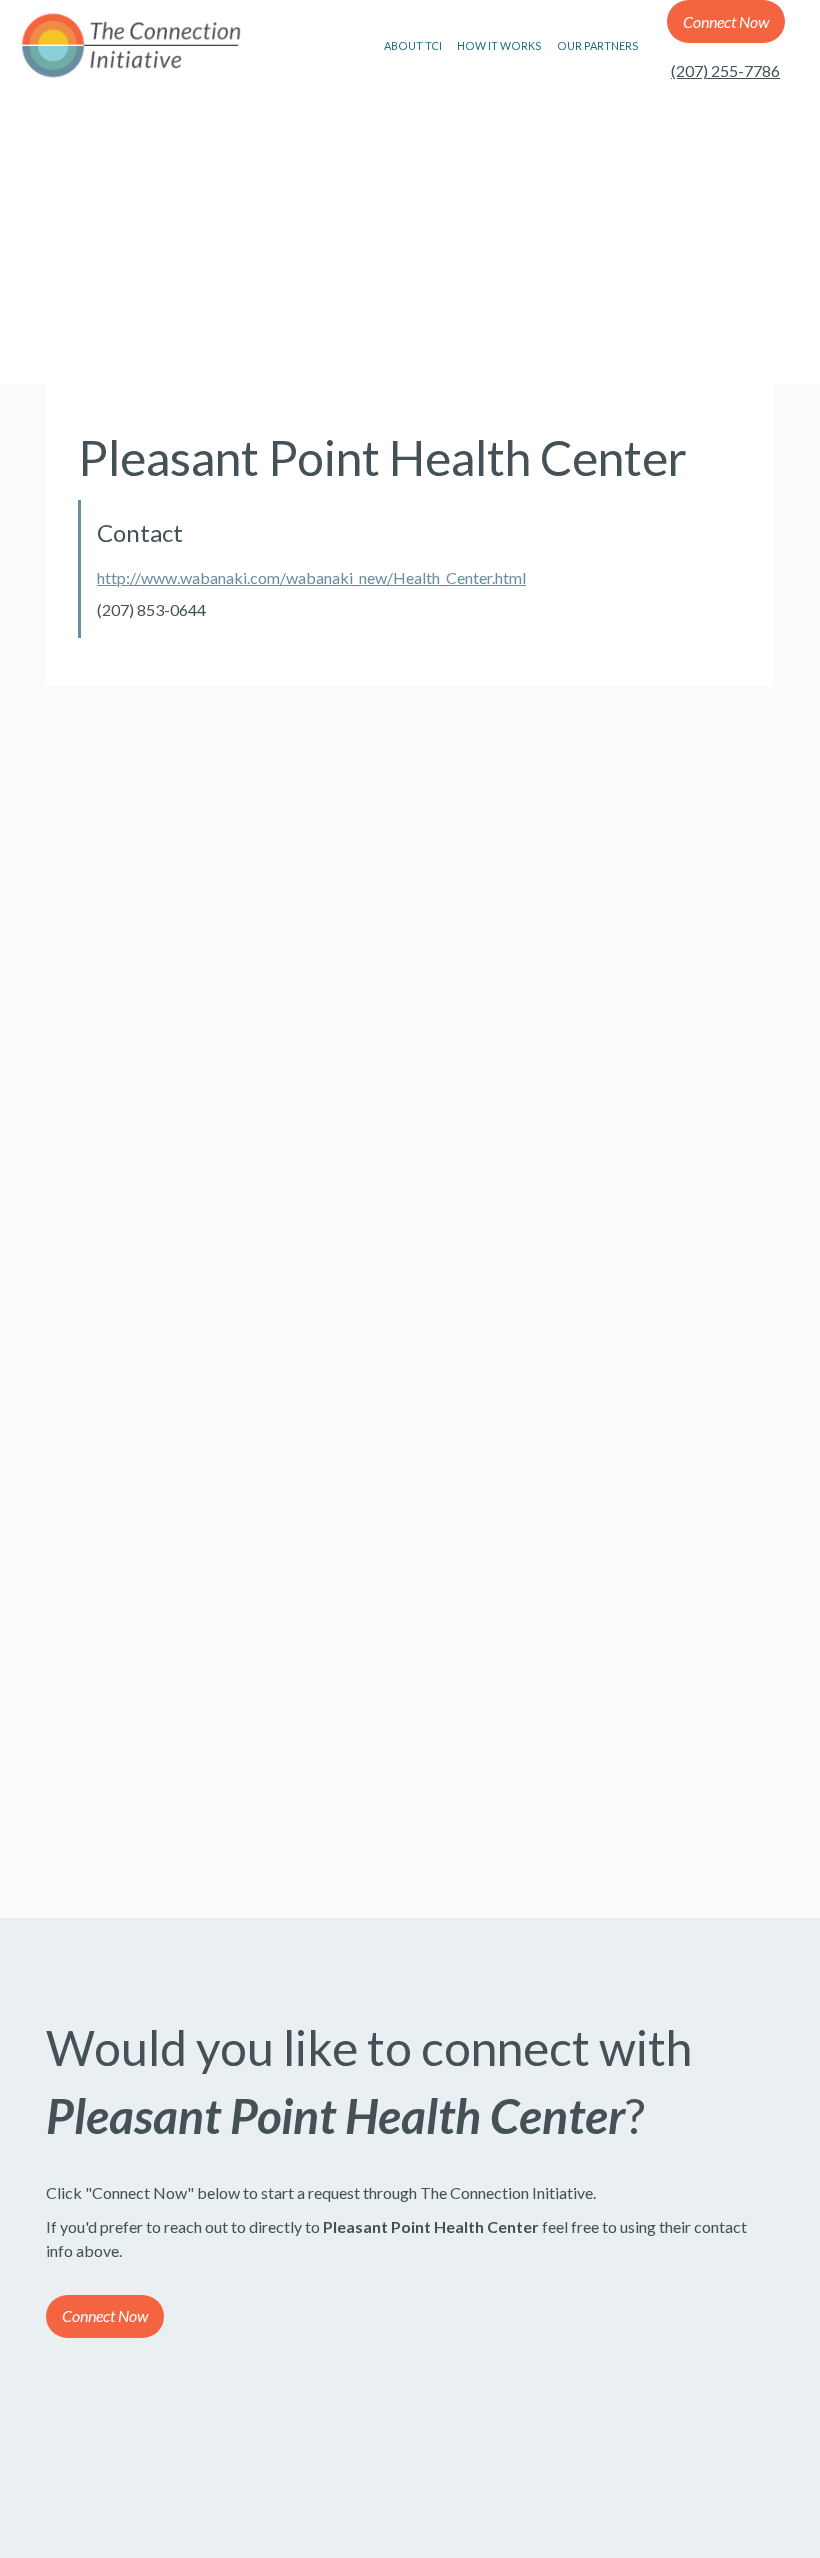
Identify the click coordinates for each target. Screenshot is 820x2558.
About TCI (413, 45)
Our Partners (598, 45)
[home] (123, 45)
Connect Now (726, 21)
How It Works (499, 45)
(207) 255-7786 (725, 70)
